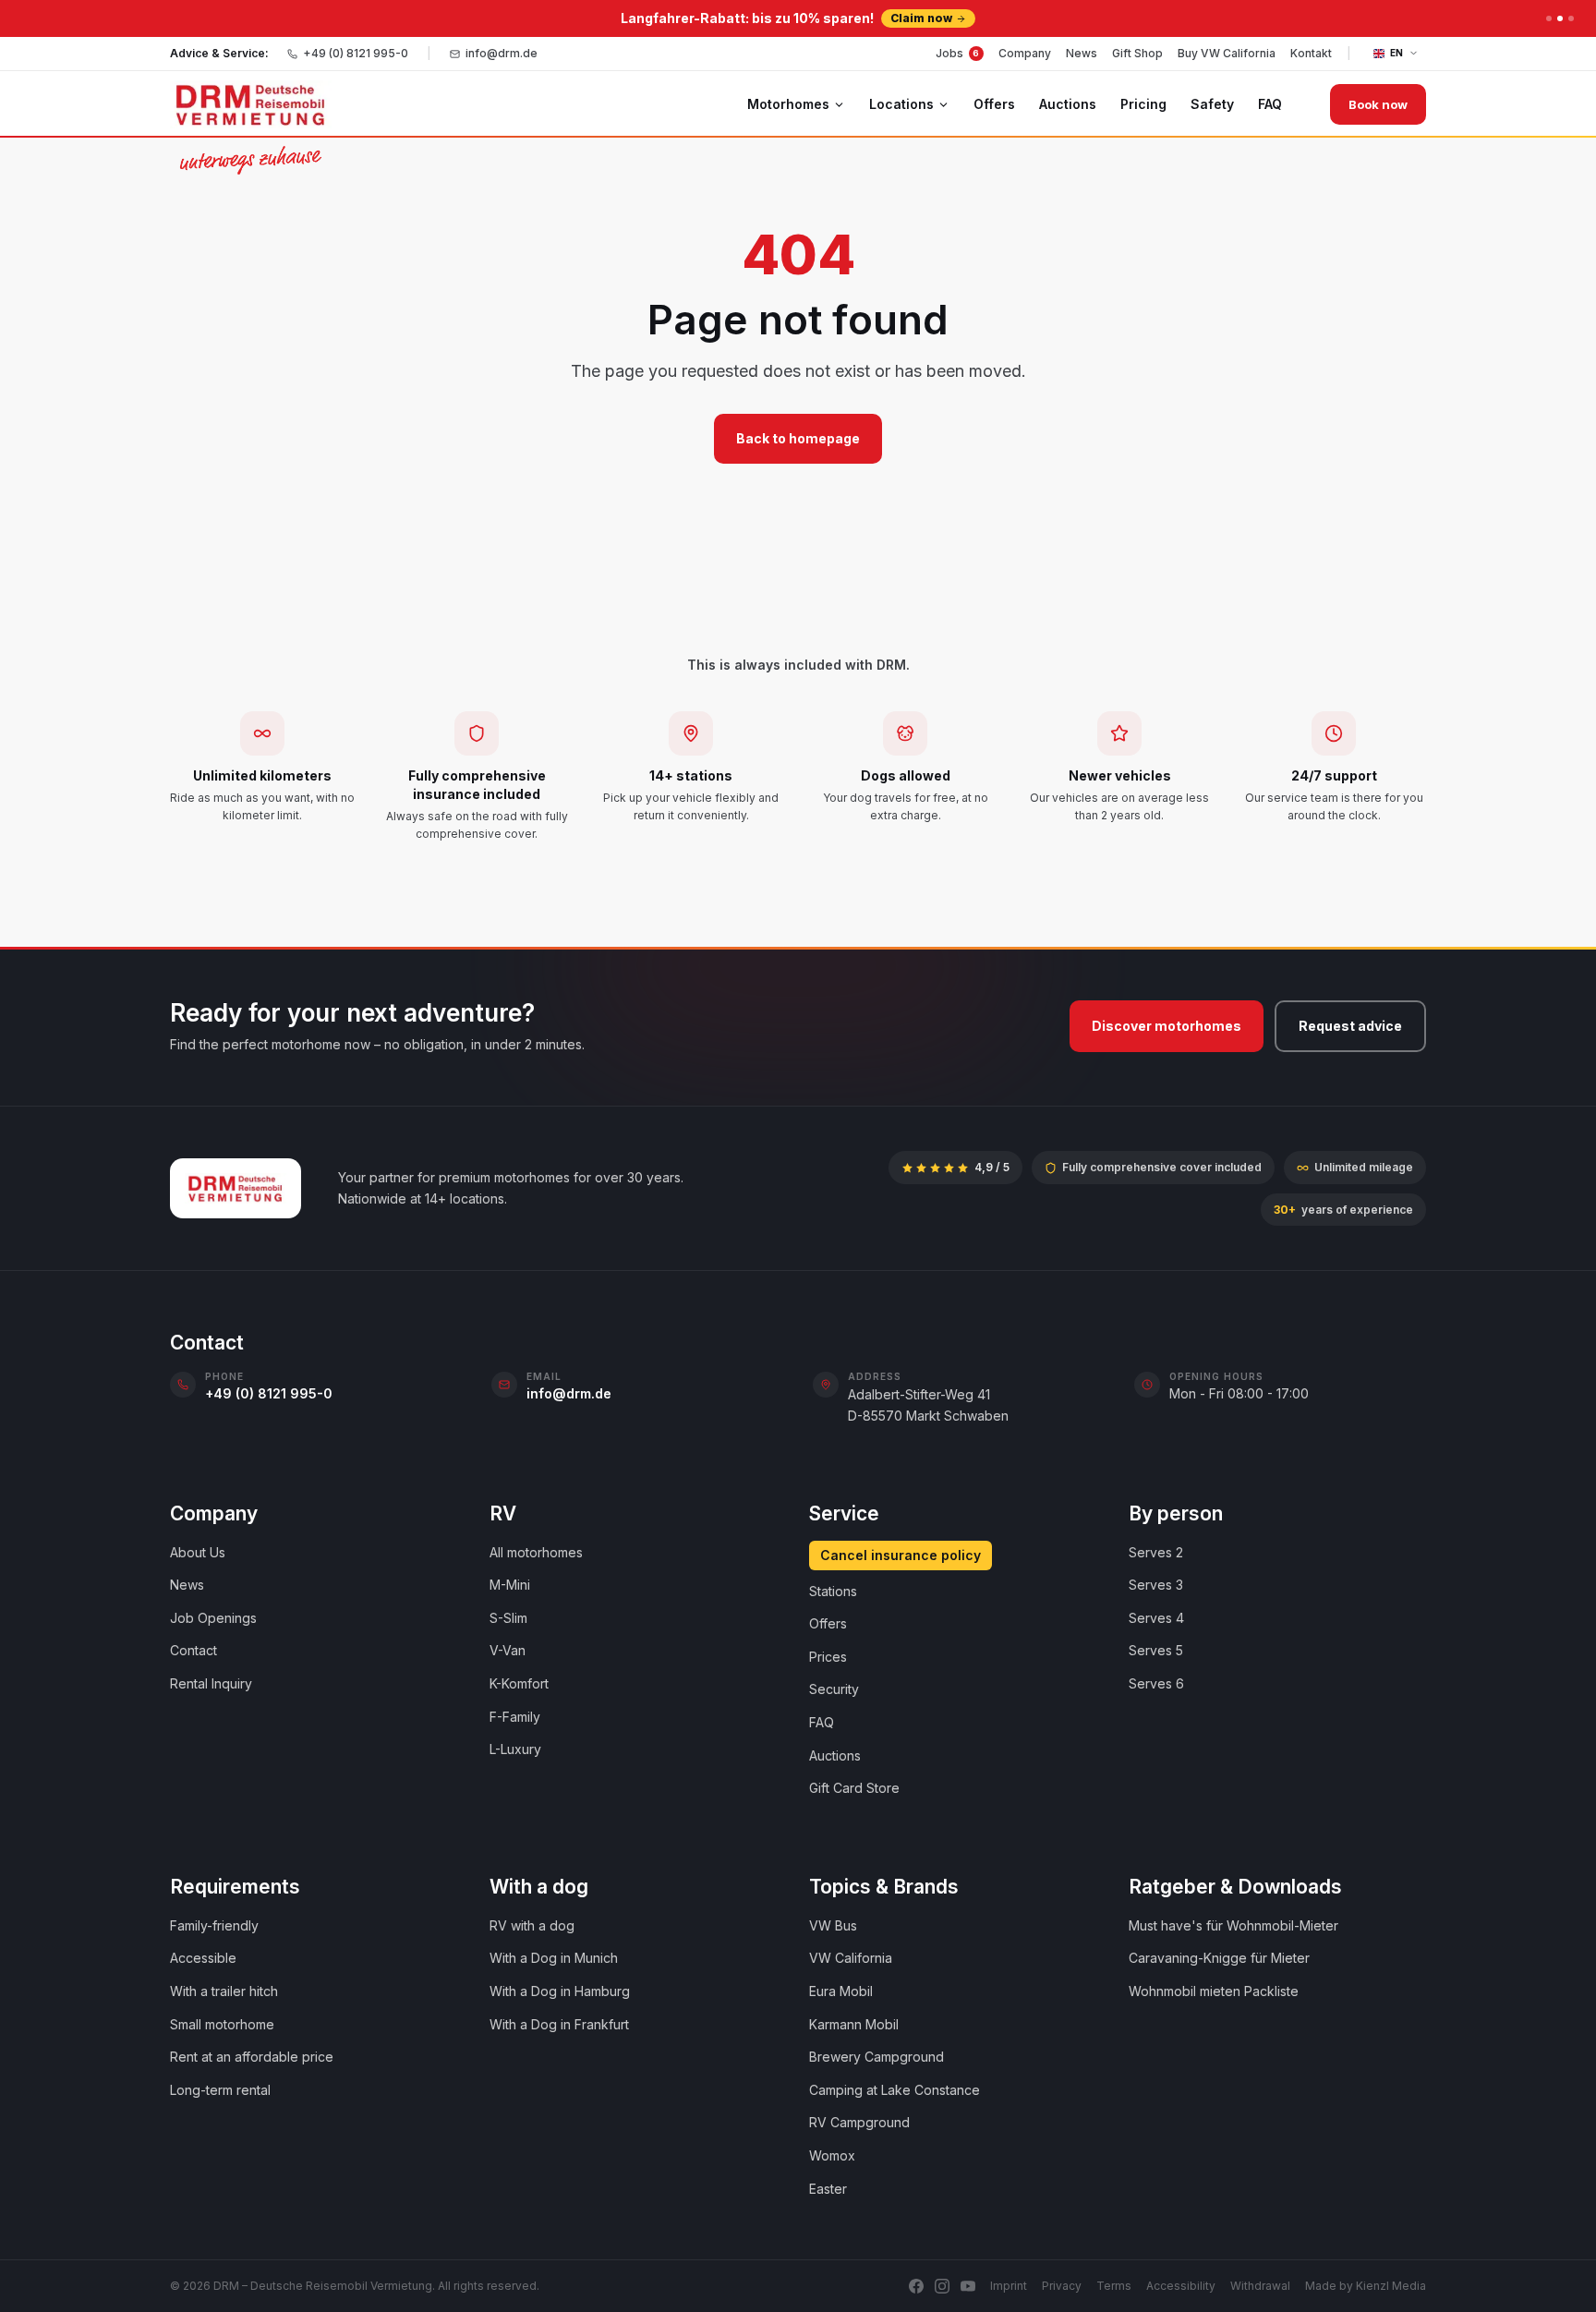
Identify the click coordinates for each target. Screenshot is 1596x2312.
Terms (1114, 2286)
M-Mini (510, 1585)
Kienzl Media (1391, 2286)
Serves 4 (1156, 1618)
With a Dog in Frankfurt (559, 2024)
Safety (1212, 104)
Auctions (1068, 104)
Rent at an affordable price (252, 2057)
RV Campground (859, 2122)
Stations (833, 1591)
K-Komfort (519, 1683)
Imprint (1009, 2286)
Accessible (203, 1958)
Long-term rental (220, 2090)
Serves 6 (1156, 1683)
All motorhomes (536, 1552)
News (1082, 53)
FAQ (1270, 104)
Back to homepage (798, 438)
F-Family (515, 1717)
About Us (198, 1552)
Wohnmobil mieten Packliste (1214, 1991)
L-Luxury (515, 1749)
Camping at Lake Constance (895, 2090)
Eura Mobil (841, 1991)
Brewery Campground (877, 2057)
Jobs (958, 53)
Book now (1378, 104)
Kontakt (1311, 53)
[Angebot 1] (1549, 18)
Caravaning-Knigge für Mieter (1219, 1958)
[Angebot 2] (1560, 18)
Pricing (1143, 104)
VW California (851, 1958)
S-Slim (508, 1618)
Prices (828, 1657)
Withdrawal (1260, 2286)
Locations (901, 104)
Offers (994, 104)
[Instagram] (942, 2286)
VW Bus (833, 1925)
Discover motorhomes (1167, 1026)
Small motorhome (222, 2024)
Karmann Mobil (854, 2024)
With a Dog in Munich (554, 1958)
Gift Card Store (854, 1788)
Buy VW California (1227, 53)
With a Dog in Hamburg (560, 1991)
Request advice (1350, 1026)
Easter (828, 2189)
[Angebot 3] (1571, 18)
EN (1397, 53)
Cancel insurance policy (901, 1555)
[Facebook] (916, 2286)
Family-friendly (214, 1925)
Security (834, 1689)
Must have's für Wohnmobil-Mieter (1233, 1925)
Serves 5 (1156, 1650)
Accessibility (1181, 2286)
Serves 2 (1156, 1552)
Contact (193, 1650)
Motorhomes (788, 104)
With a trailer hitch (224, 1991)
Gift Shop (1137, 53)
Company (1025, 53)
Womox (832, 2155)
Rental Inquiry (211, 1683)
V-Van (508, 1650)
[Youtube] (968, 2286)
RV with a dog (532, 1925)
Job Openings (213, 1618)
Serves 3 (1156, 1585)
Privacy (1062, 2286)
